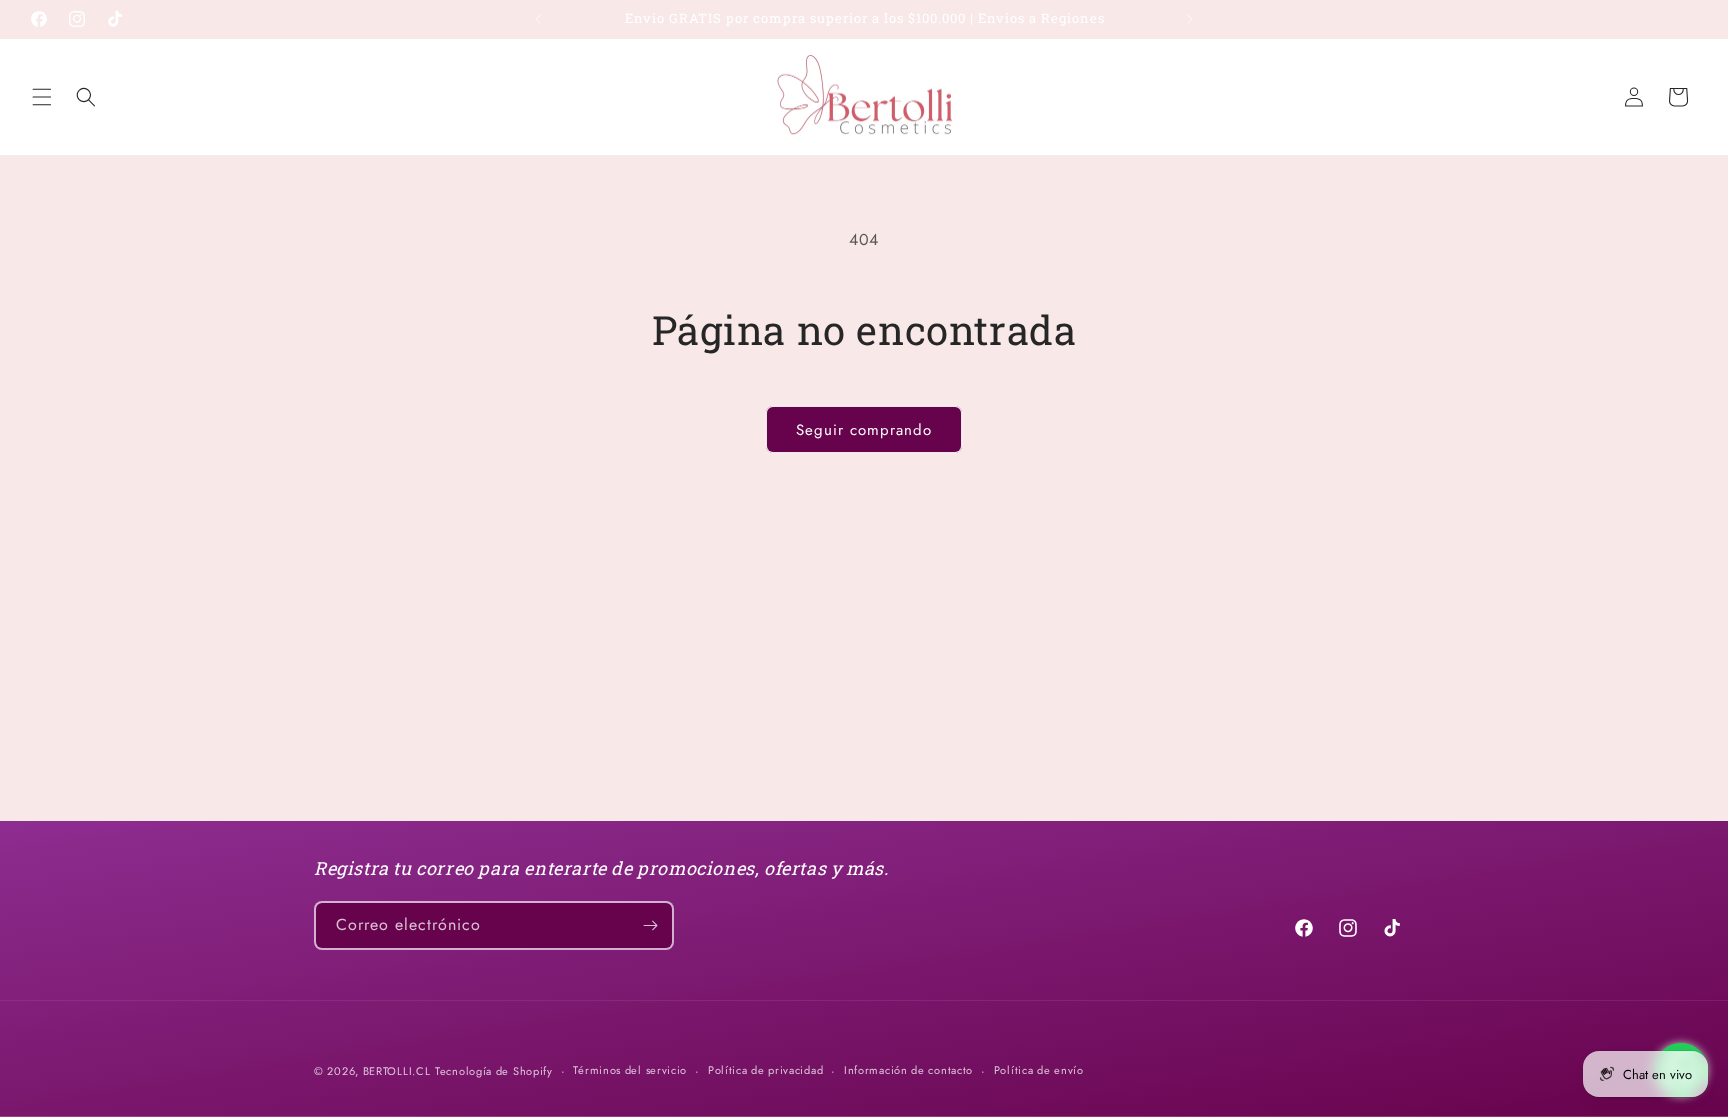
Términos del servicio (630, 1070)
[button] (42, 97)
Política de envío (1039, 1070)
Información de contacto (908, 1070)
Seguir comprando (864, 430)
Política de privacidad (765, 1070)
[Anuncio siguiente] (1190, 19)
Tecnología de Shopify (494, 1071)
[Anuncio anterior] (538, 19)
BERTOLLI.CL (397, 1071)
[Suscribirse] (650, 925)
